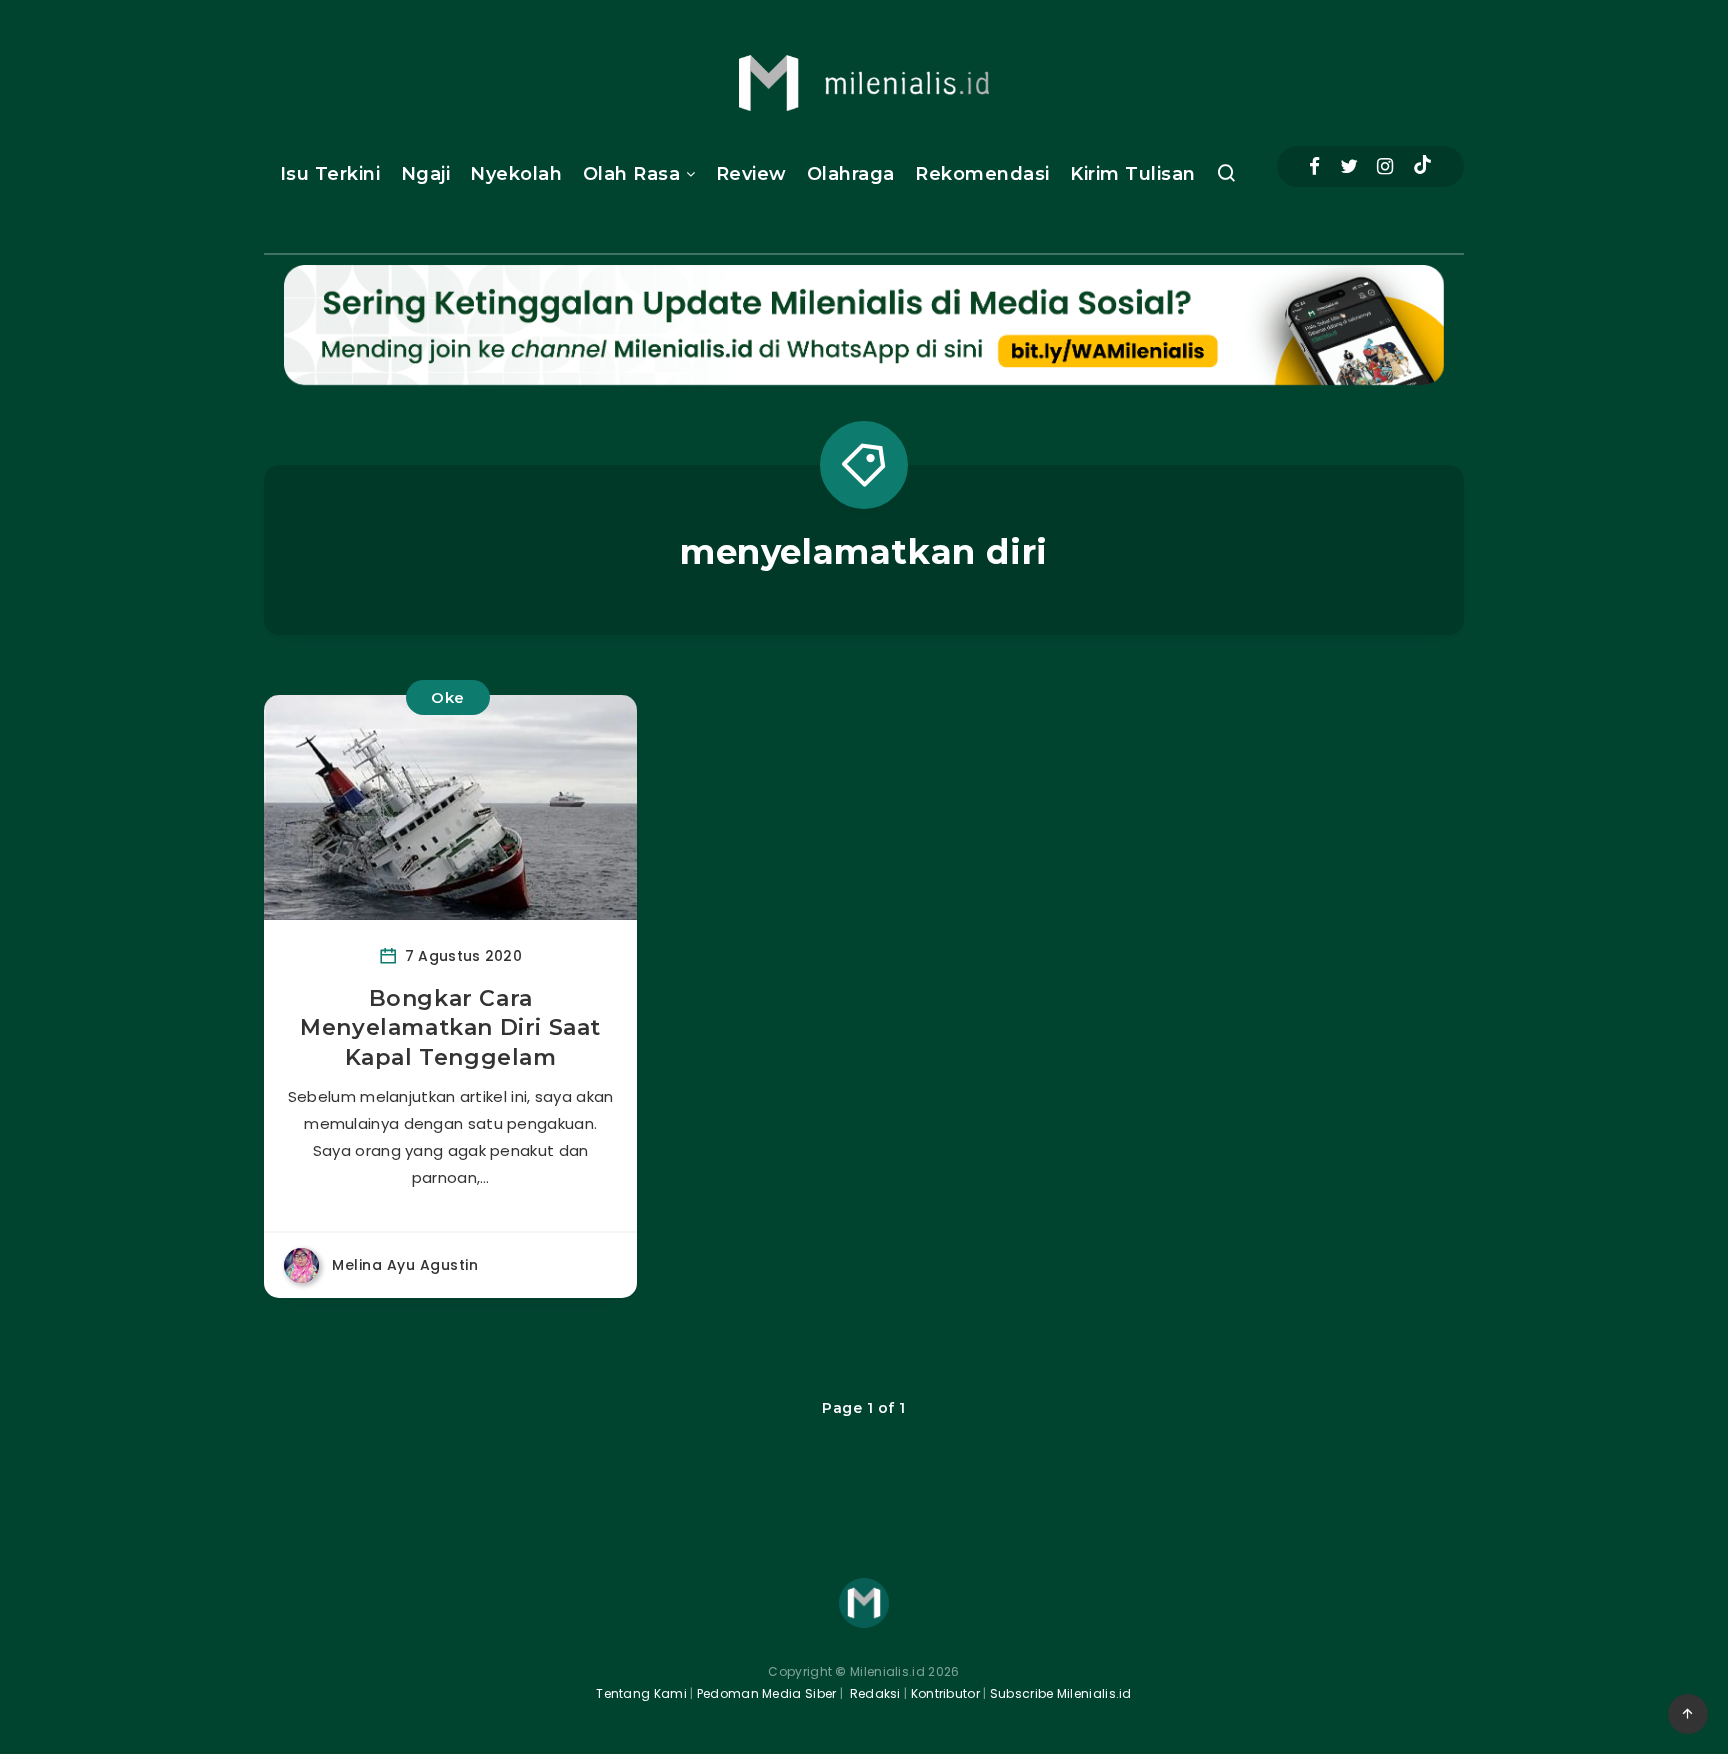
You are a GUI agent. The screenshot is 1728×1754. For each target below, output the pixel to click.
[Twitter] (1349, 166)
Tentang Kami (641, 1693)
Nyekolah (516, 174)
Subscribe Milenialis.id (1059, 1693)
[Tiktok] (1422, 167)
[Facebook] (1314, 166)
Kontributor (947, 1693)
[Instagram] (1385, 166)
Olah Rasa (632, 174)
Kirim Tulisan (1133, 174)
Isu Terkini (330, 174)
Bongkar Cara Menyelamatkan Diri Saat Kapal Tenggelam (450, 1028)
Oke (448, 697)
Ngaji (426, 174)
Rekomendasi (982, 174)
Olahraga (851, 174)
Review (751, 174)
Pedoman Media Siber (767, 1693)
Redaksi (873, 1693)
